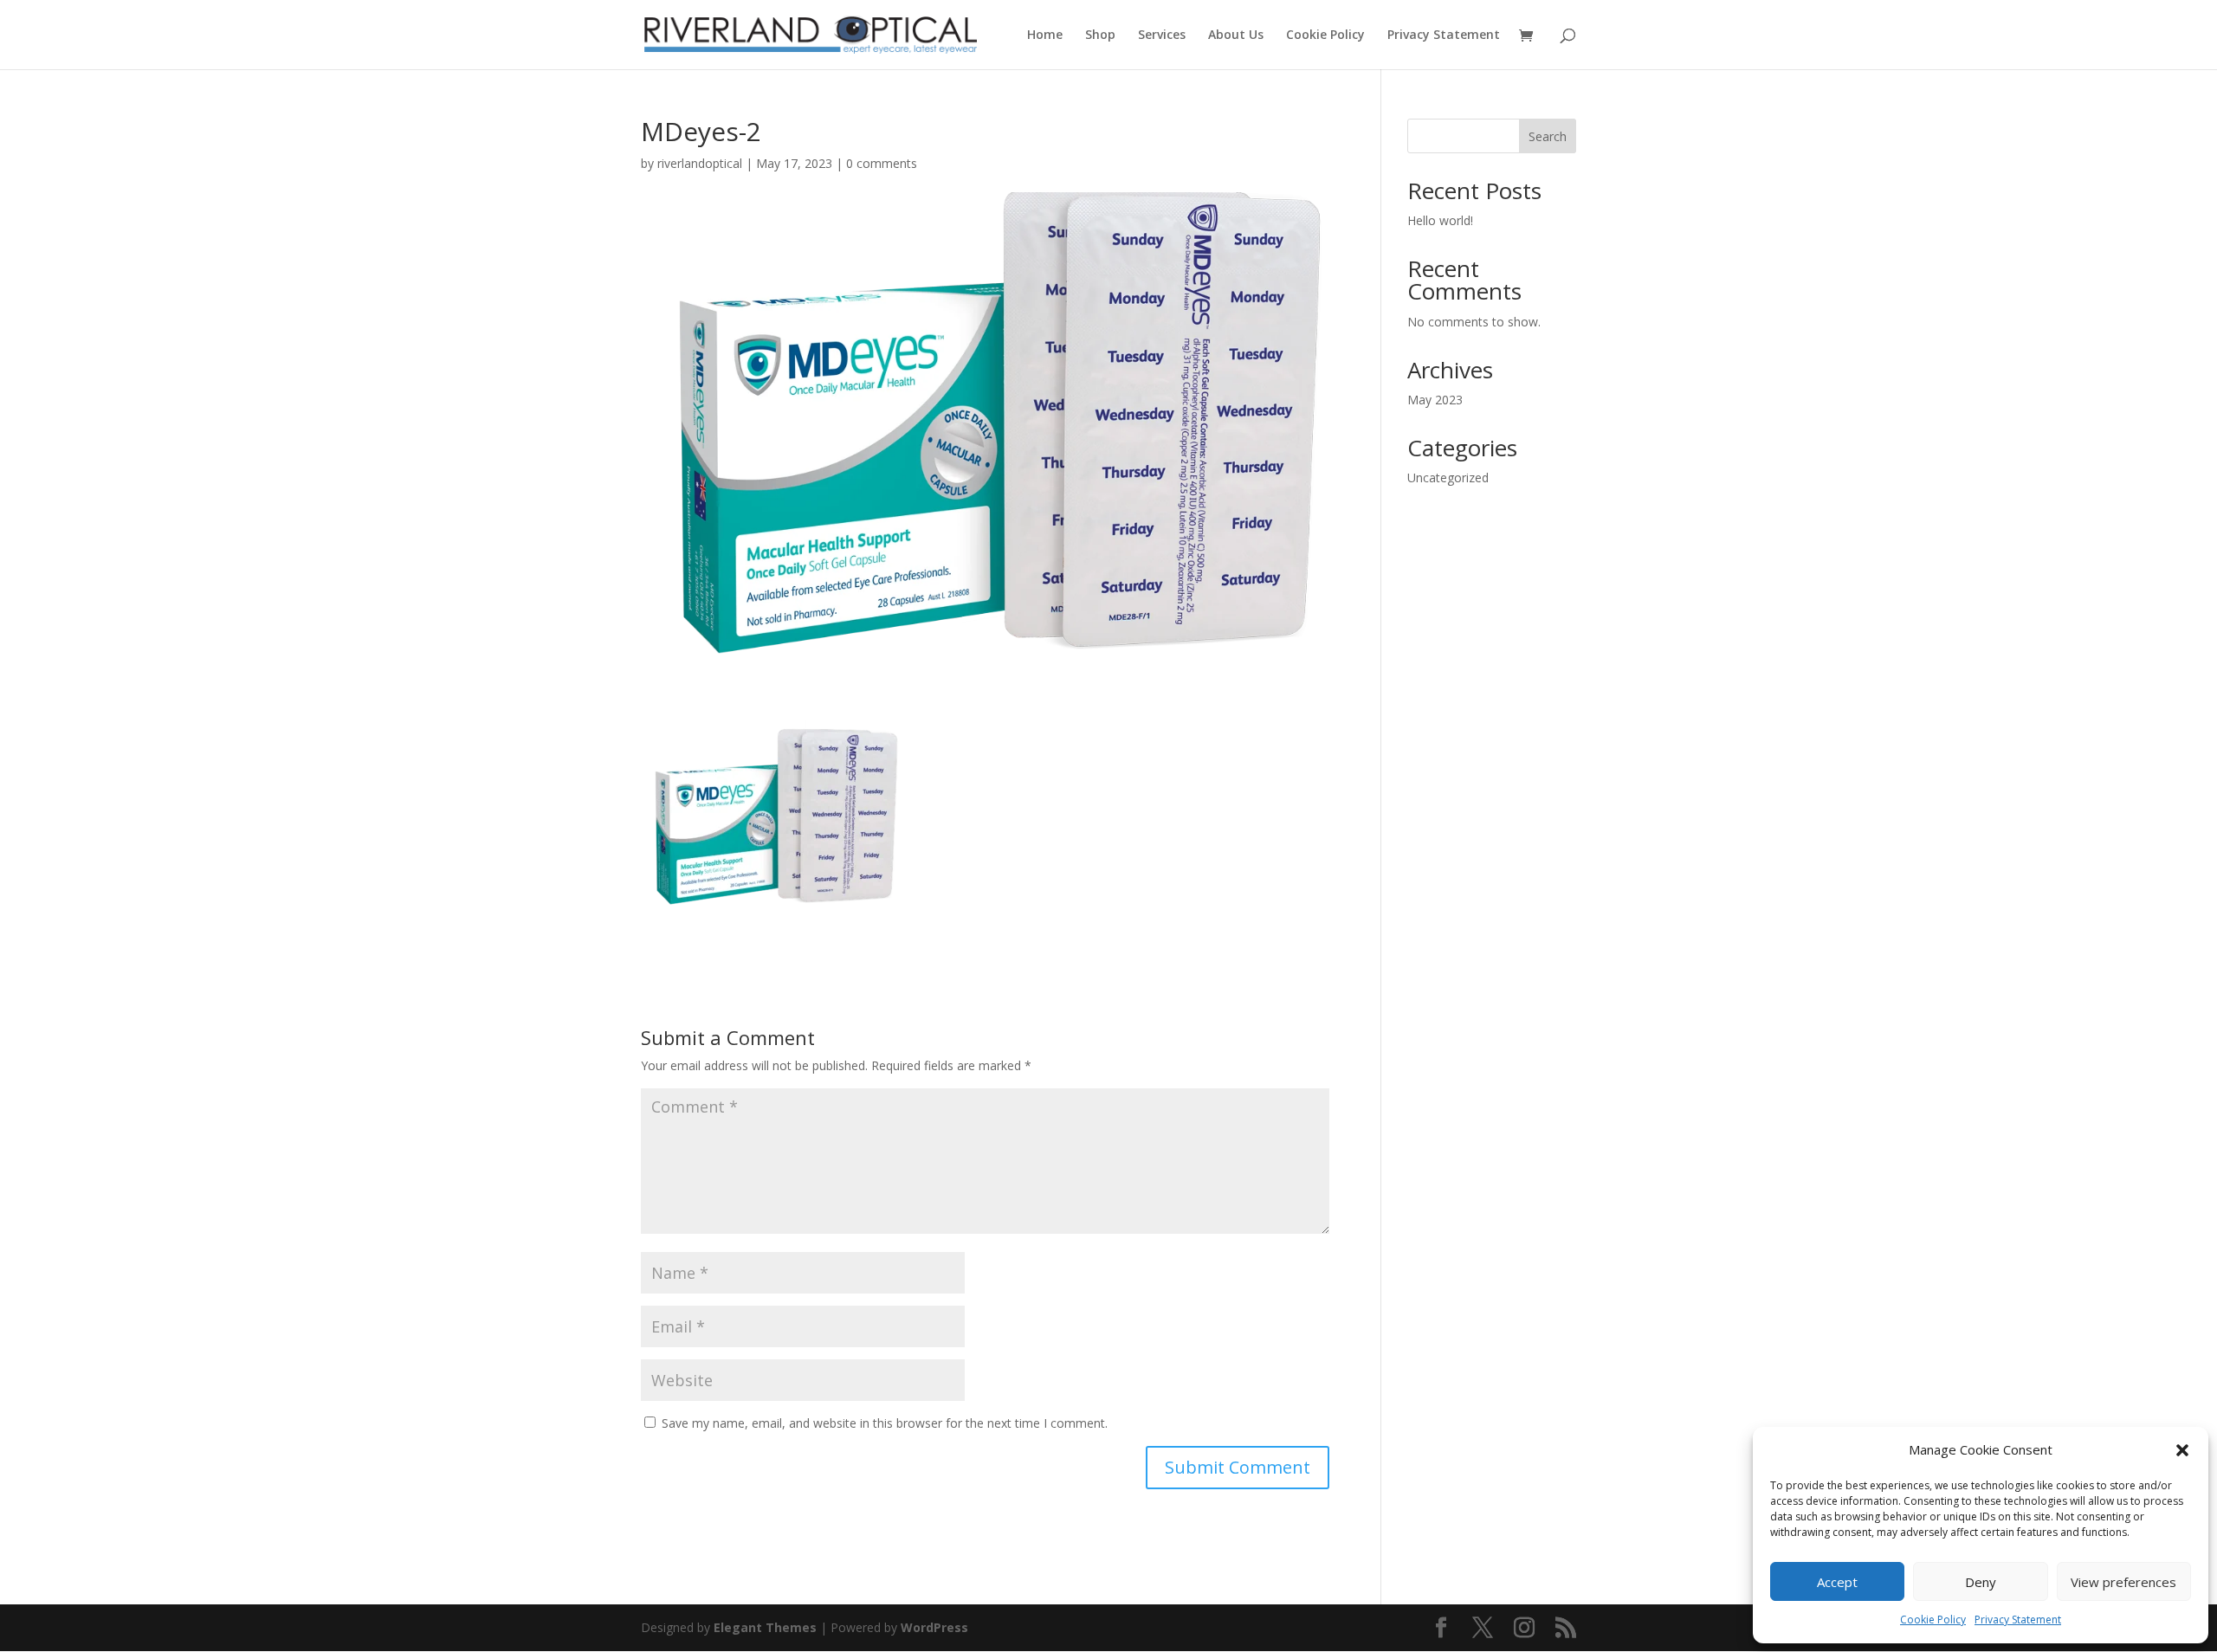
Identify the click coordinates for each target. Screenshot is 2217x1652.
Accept (1837, 1582)
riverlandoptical (700, 163)
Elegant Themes (765, 1627)
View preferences (2123, 1582)
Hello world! (1440, 220)
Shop (1100, 35)
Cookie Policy (1933, 1620)
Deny (1981, 1582)
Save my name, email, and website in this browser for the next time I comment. (885, 1423)
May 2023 (1435, 400)
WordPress (934, 1627)
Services (1162, 35)
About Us (1236, 35)
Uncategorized (1448, 478)
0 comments (882, 163)
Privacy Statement (2018, 1620)
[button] (2182, 1450)
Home (1045, 35)
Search (1548, 136)
